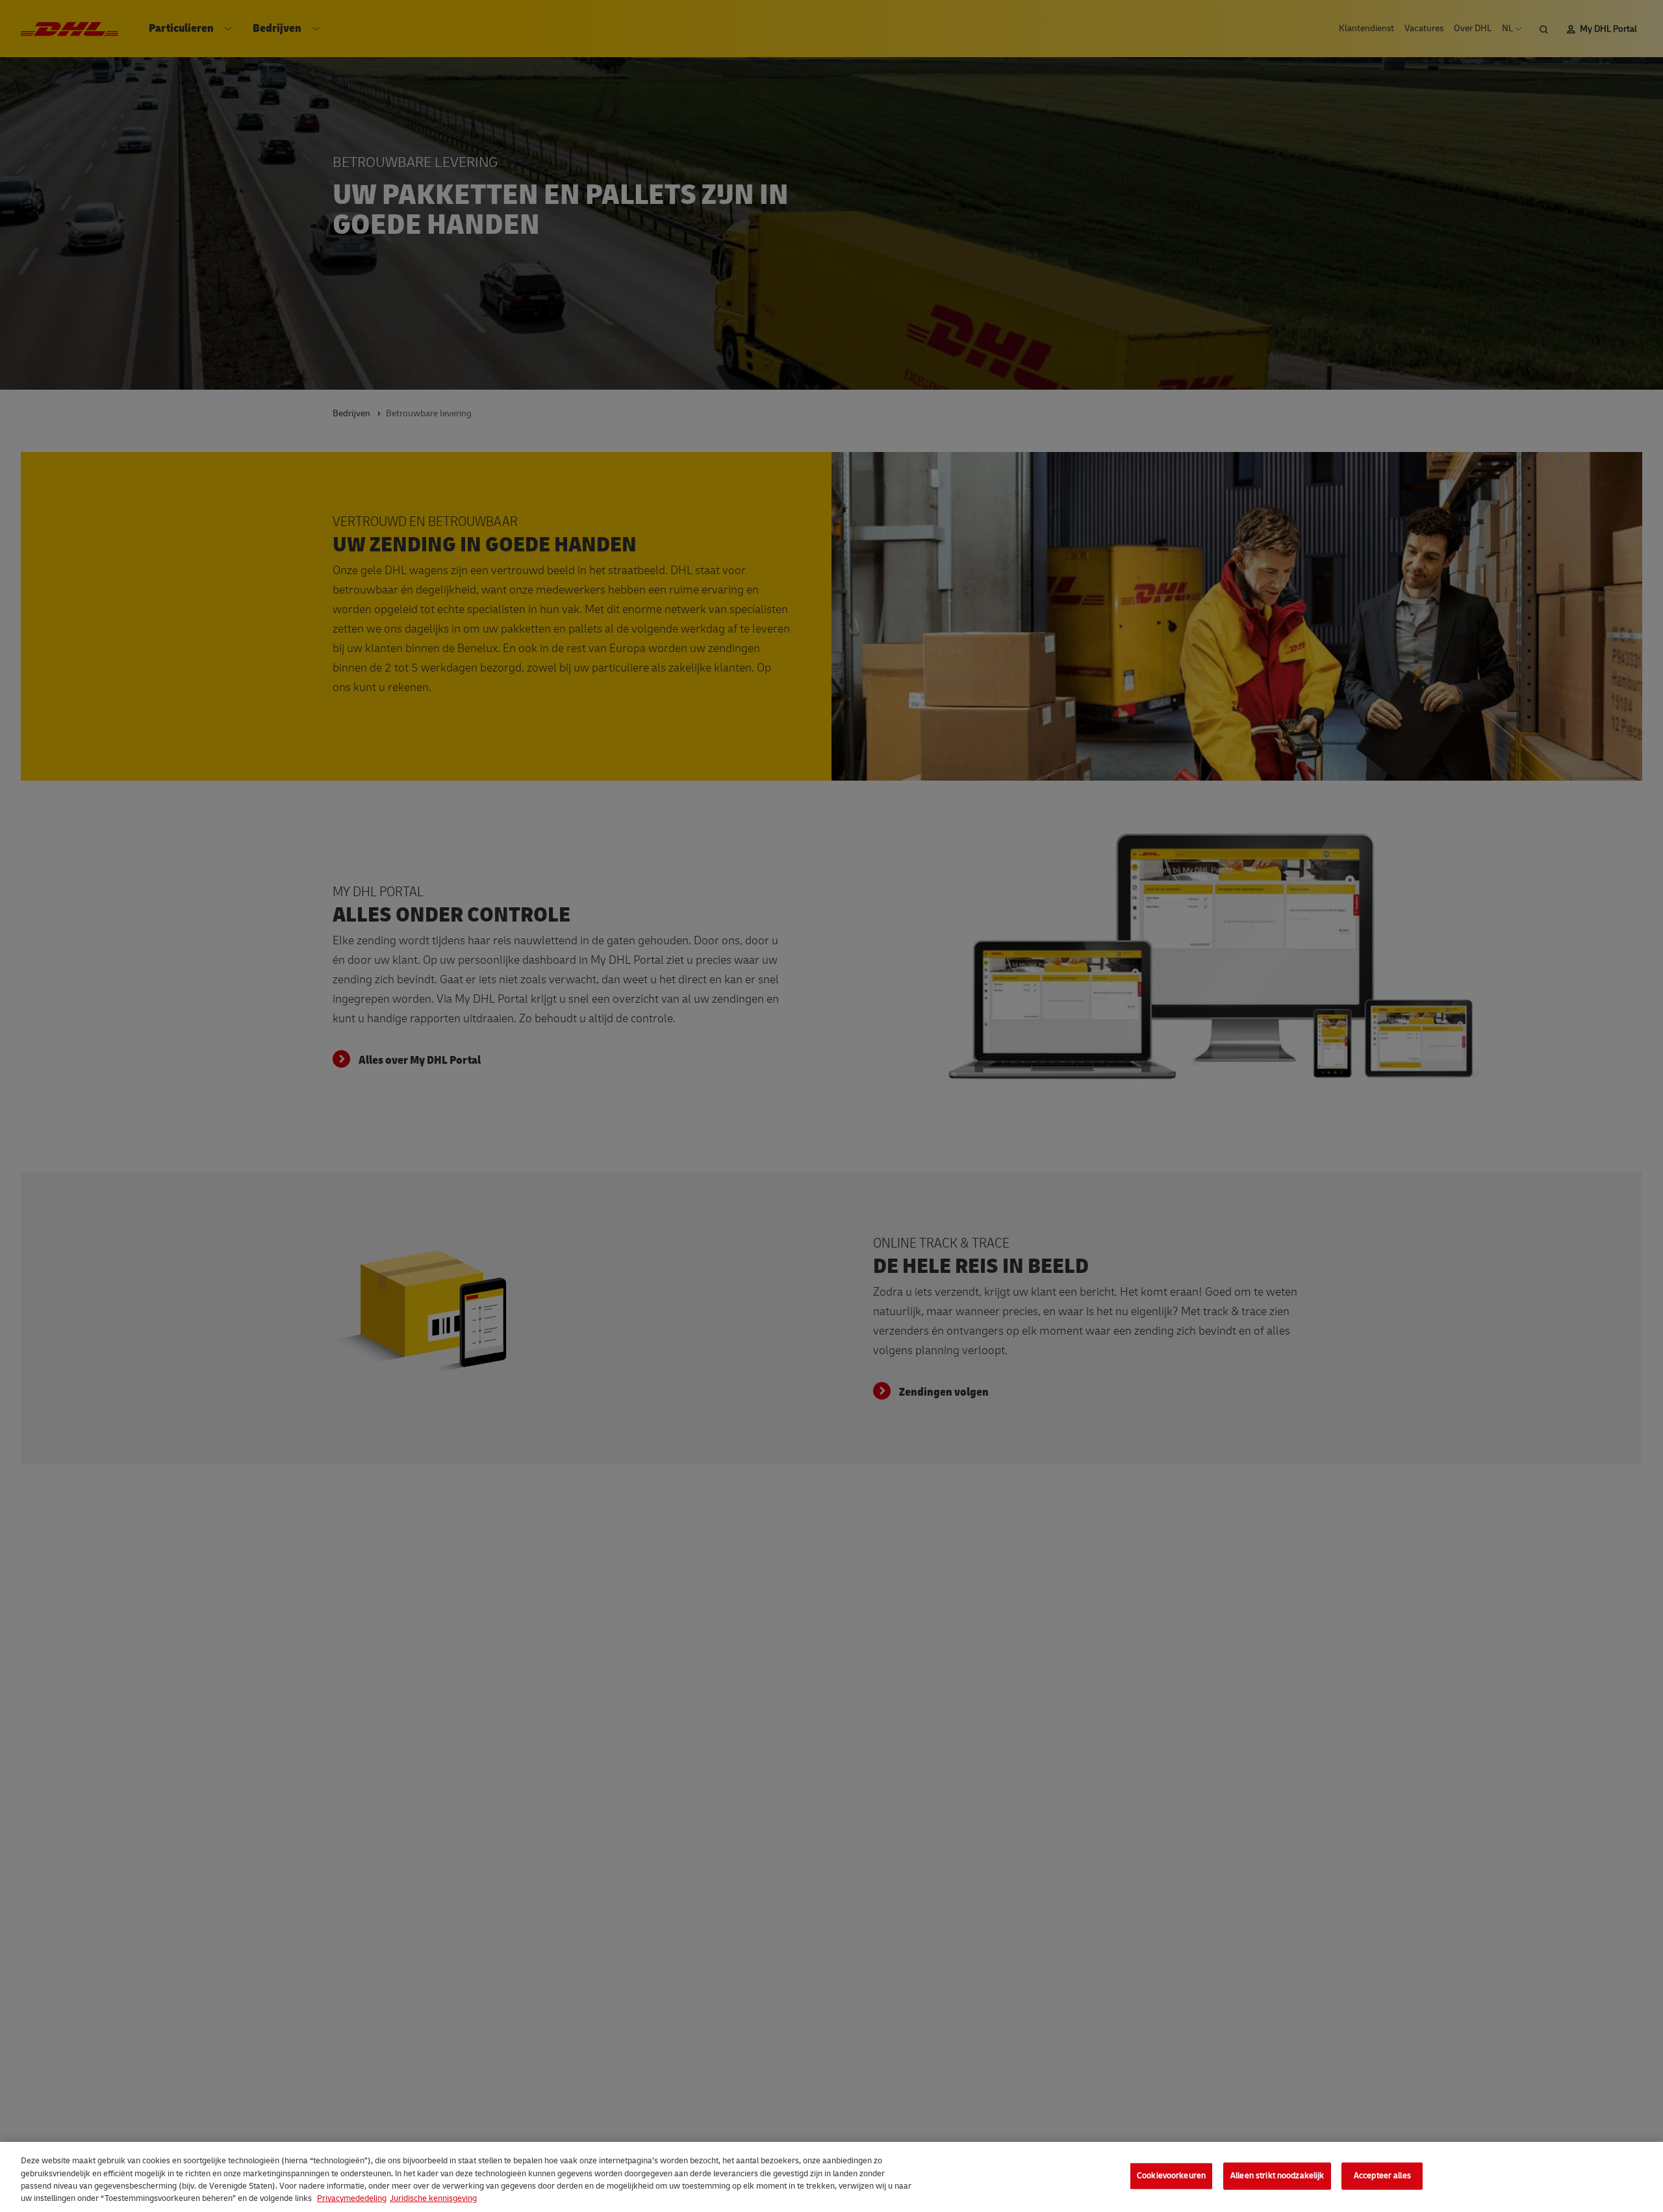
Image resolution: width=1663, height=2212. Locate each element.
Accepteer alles (1382, 2176)
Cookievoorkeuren (1171, 2176)
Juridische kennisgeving (433, 2198)
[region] (831, 2177)
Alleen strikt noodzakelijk (1277, 2176)
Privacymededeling (352, 2198)
